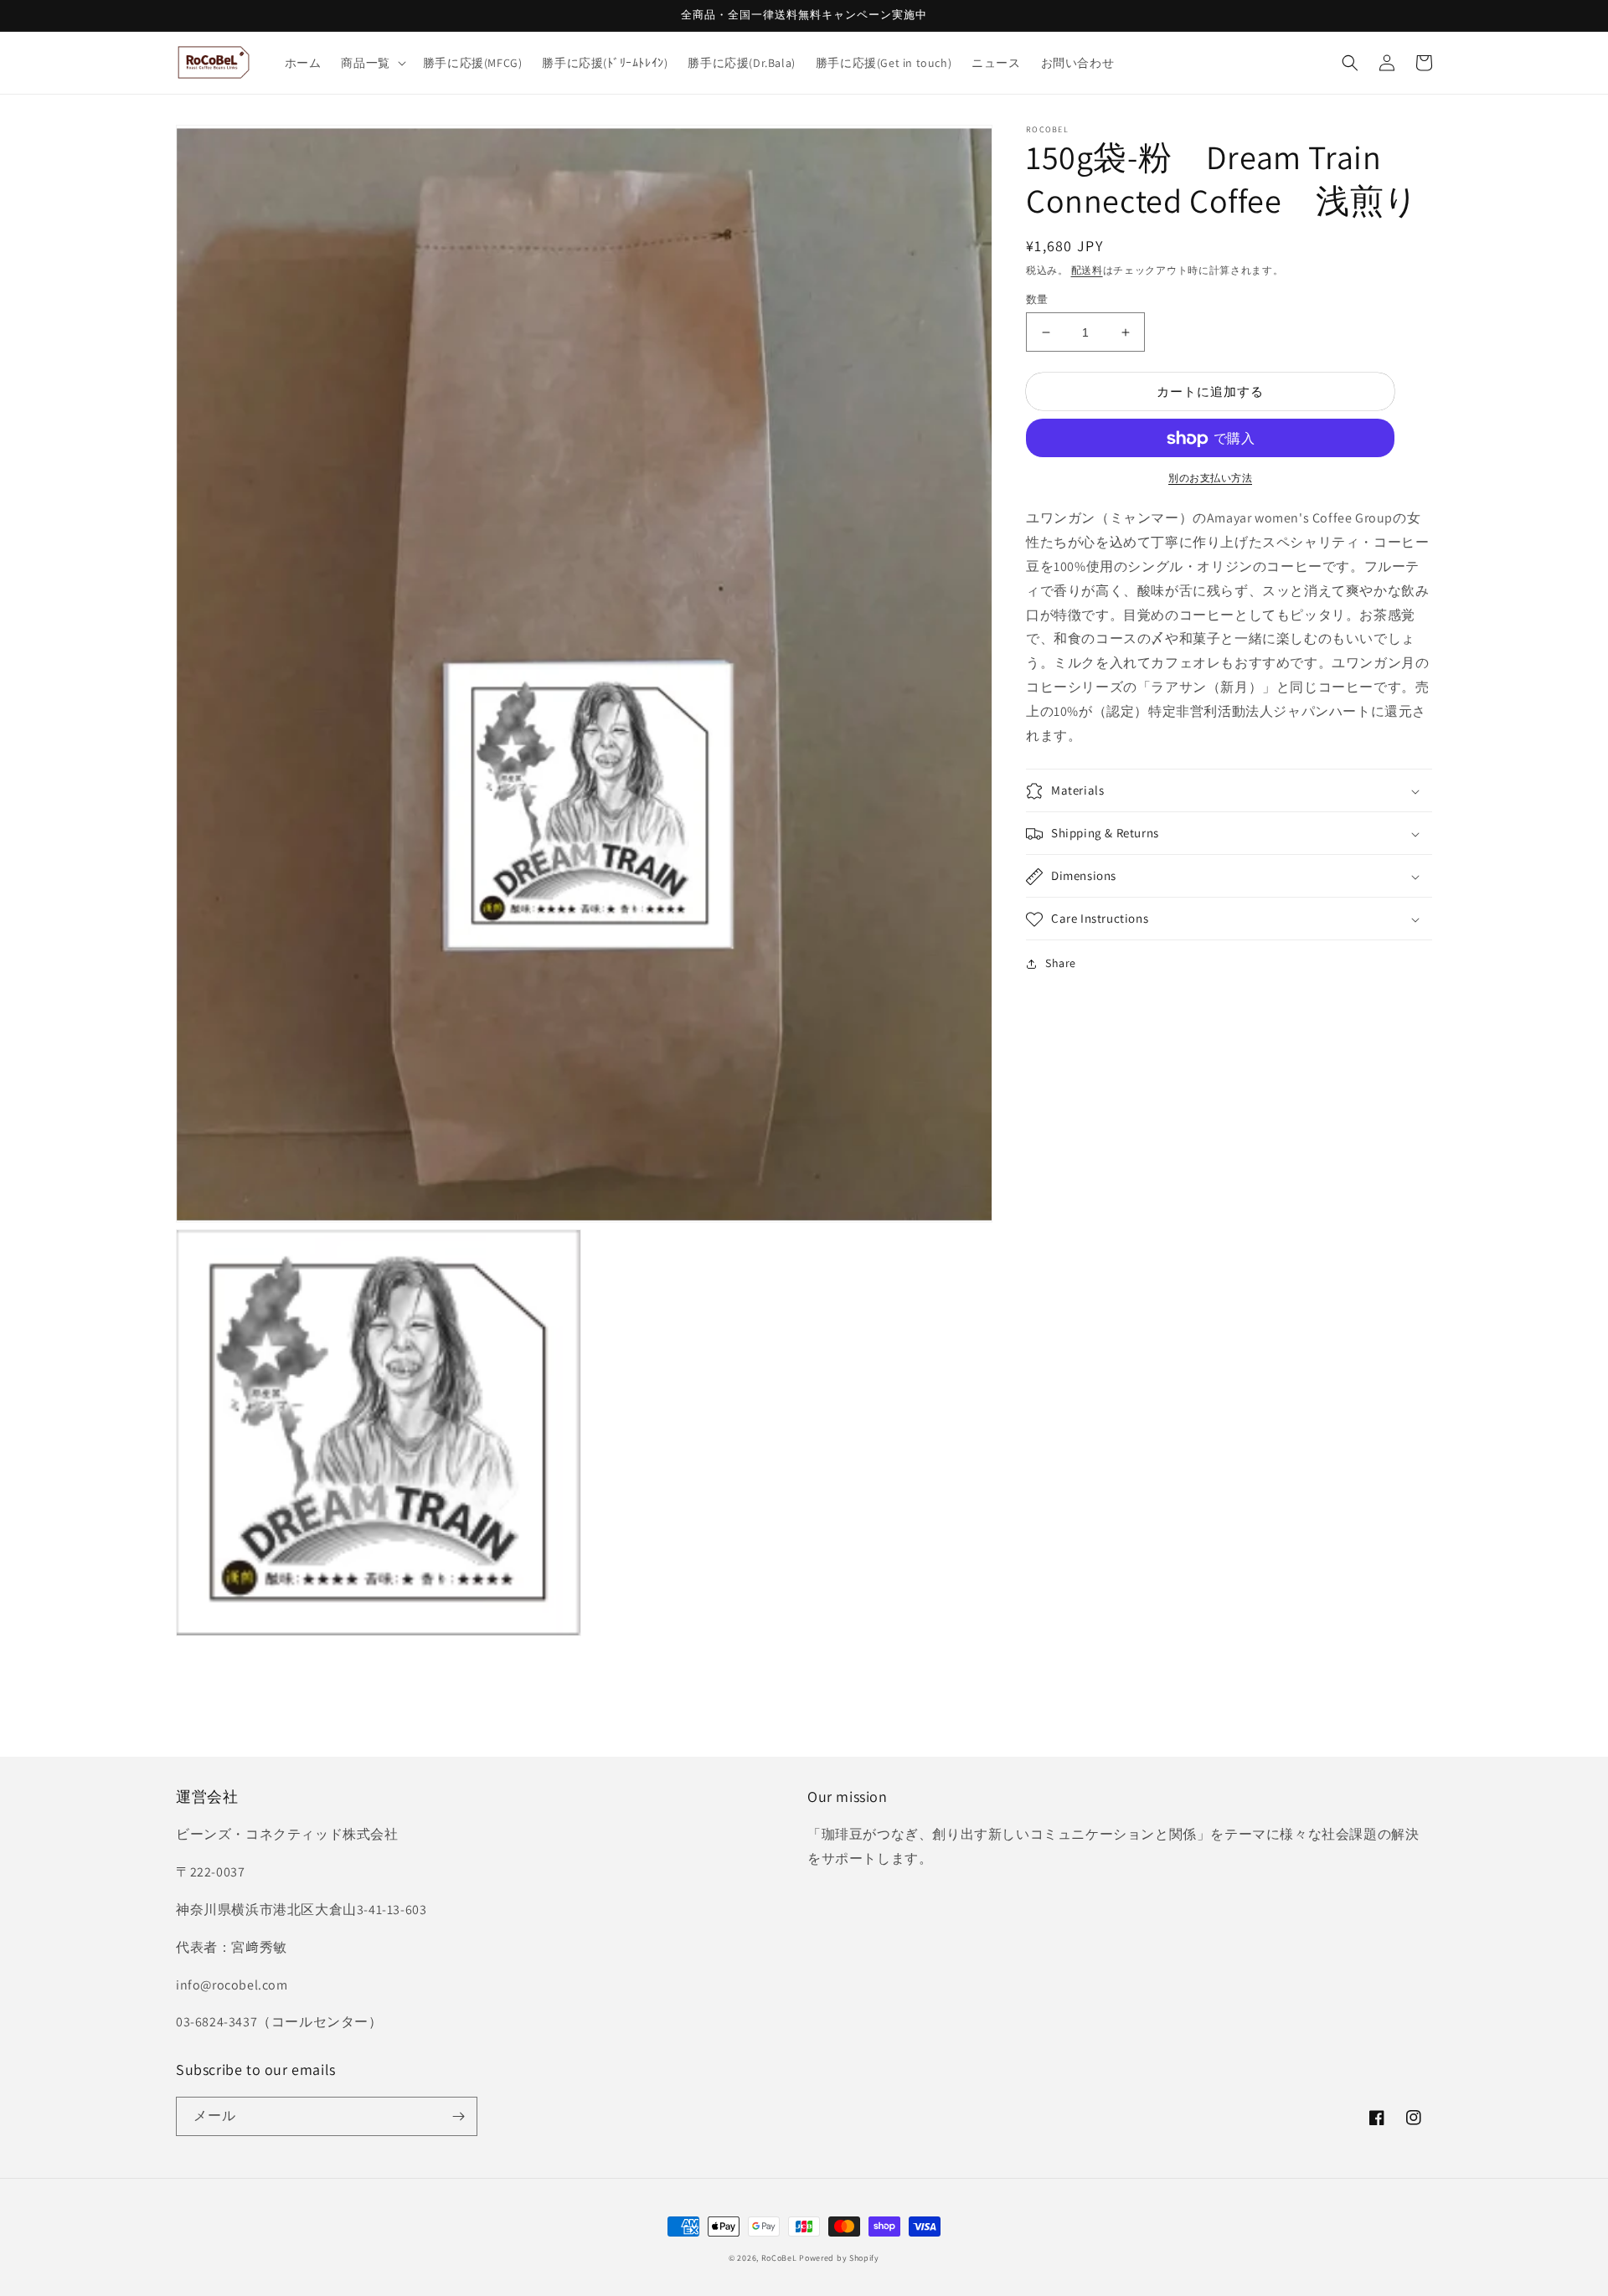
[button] (371, 63)
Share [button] (1061, 964)
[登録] (458, 2116)
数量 (1037, 299)
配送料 (1087, 270)
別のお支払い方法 (1210, 479)
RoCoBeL (779, 2258)
